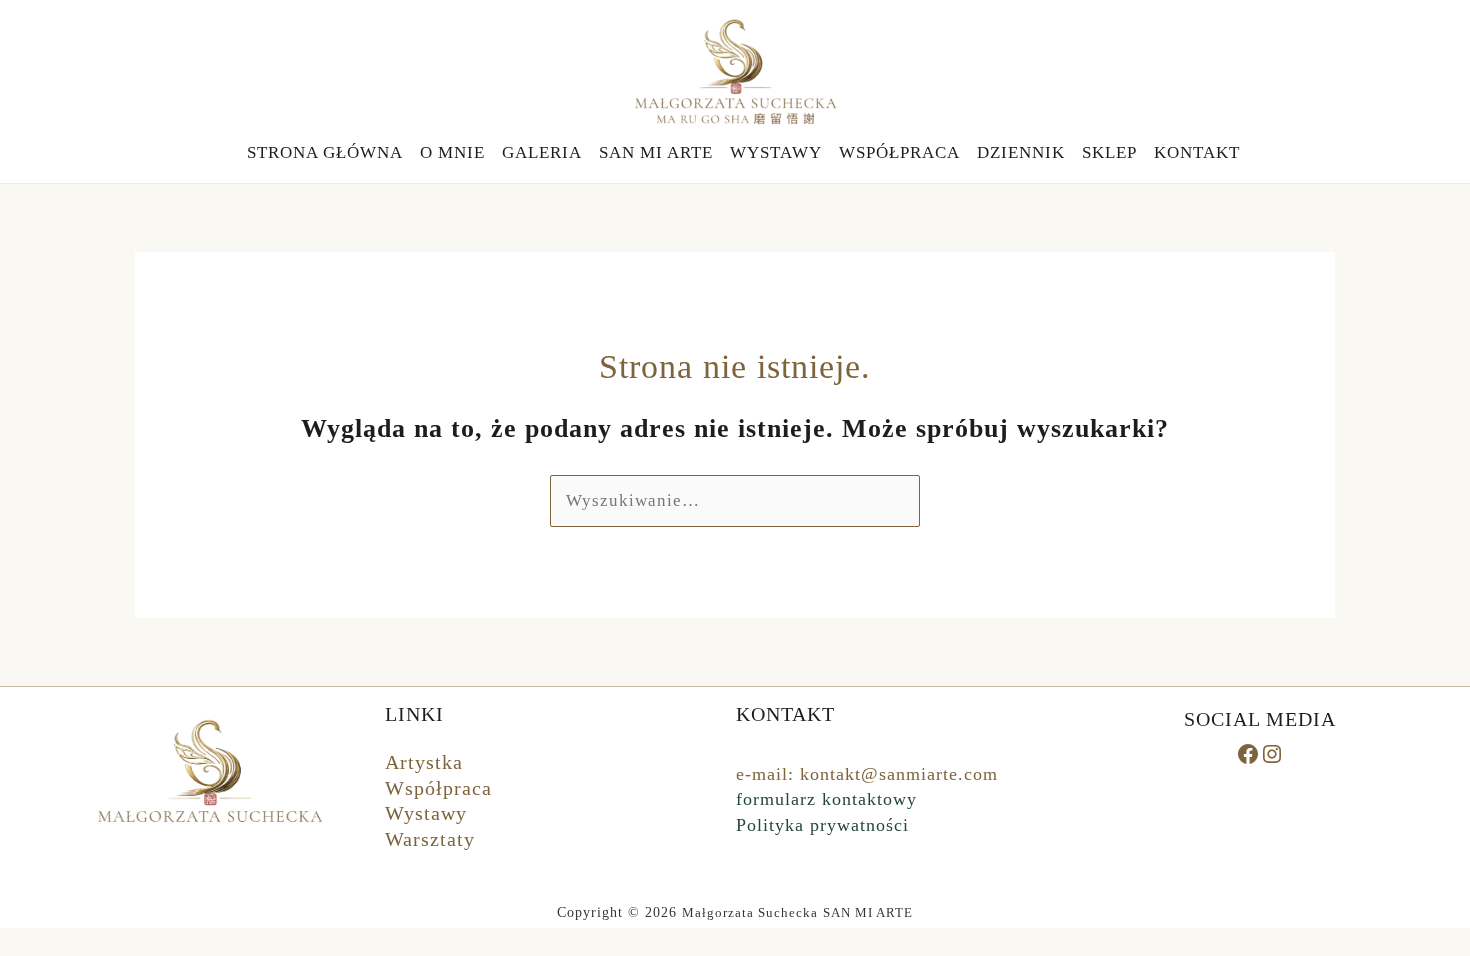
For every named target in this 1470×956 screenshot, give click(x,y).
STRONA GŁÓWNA (325, 152)
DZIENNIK (1021, 152)
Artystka (424, 762)
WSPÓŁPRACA (899, 152)
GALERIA (542, 152)
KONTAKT (1197, 152)
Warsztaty (430, 839)
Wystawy (426, 813)
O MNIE (452, 152)
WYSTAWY (776, 152)
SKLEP (1109, 152)
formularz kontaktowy (826, 799)
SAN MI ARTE (656, 152)
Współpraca (438, 788)
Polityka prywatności (822, 825)
